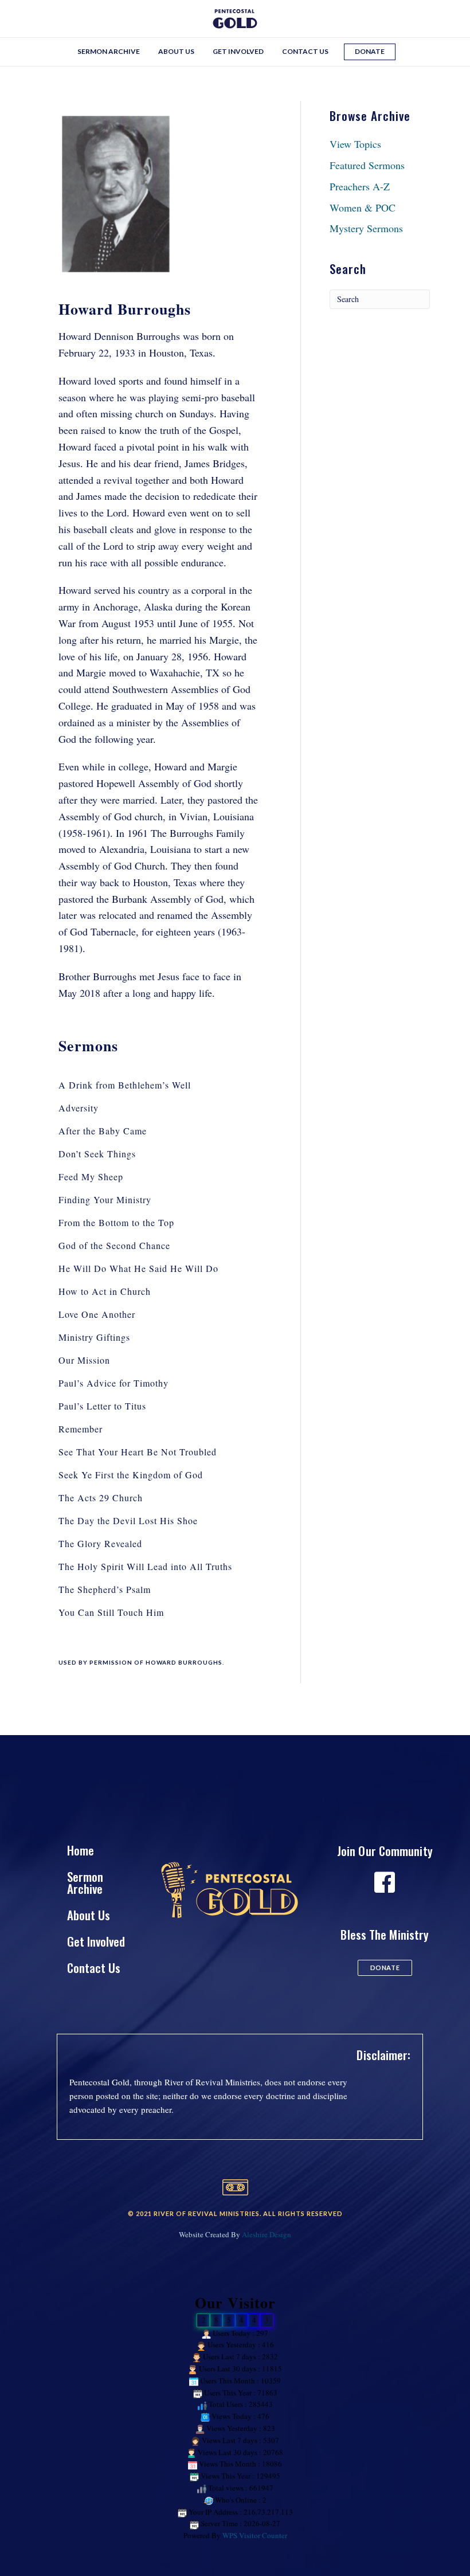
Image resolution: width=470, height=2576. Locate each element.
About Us (176, 51)
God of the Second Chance (114, 1245)
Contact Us (305, 51)
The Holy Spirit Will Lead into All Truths (145, 1566)
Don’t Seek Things (97, 1154)
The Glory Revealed (100, 1543)
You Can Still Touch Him (111, 1612)
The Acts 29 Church (101, 1498)
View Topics (355, 144)
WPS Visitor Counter (255, 2535)
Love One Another (97, 1314)
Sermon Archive (109, 51)
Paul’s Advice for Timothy (113, 1383)
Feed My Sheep (91, 1177)
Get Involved (238, 51)
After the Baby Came (103, 1131)
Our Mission (84, 1360)
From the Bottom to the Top (116, 1222)
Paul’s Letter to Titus (102, 1406)
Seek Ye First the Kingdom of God (131, 1475)
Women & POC (363, 208)
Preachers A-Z (360, 186)
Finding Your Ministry (105, 1199)
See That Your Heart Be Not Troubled (138, 1452)
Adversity (79, 1108)
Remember (81, 1429)
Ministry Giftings (94, 1337)
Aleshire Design (267, 2234)
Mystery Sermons (366, 228)
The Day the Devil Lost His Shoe (128, 1520)
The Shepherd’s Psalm (105, 1589)
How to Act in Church (105, 1291)
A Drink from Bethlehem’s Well (125, 1085)
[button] (385, 1968)
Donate (370, 51)
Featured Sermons (367, 165)
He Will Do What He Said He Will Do (138, 1268)
